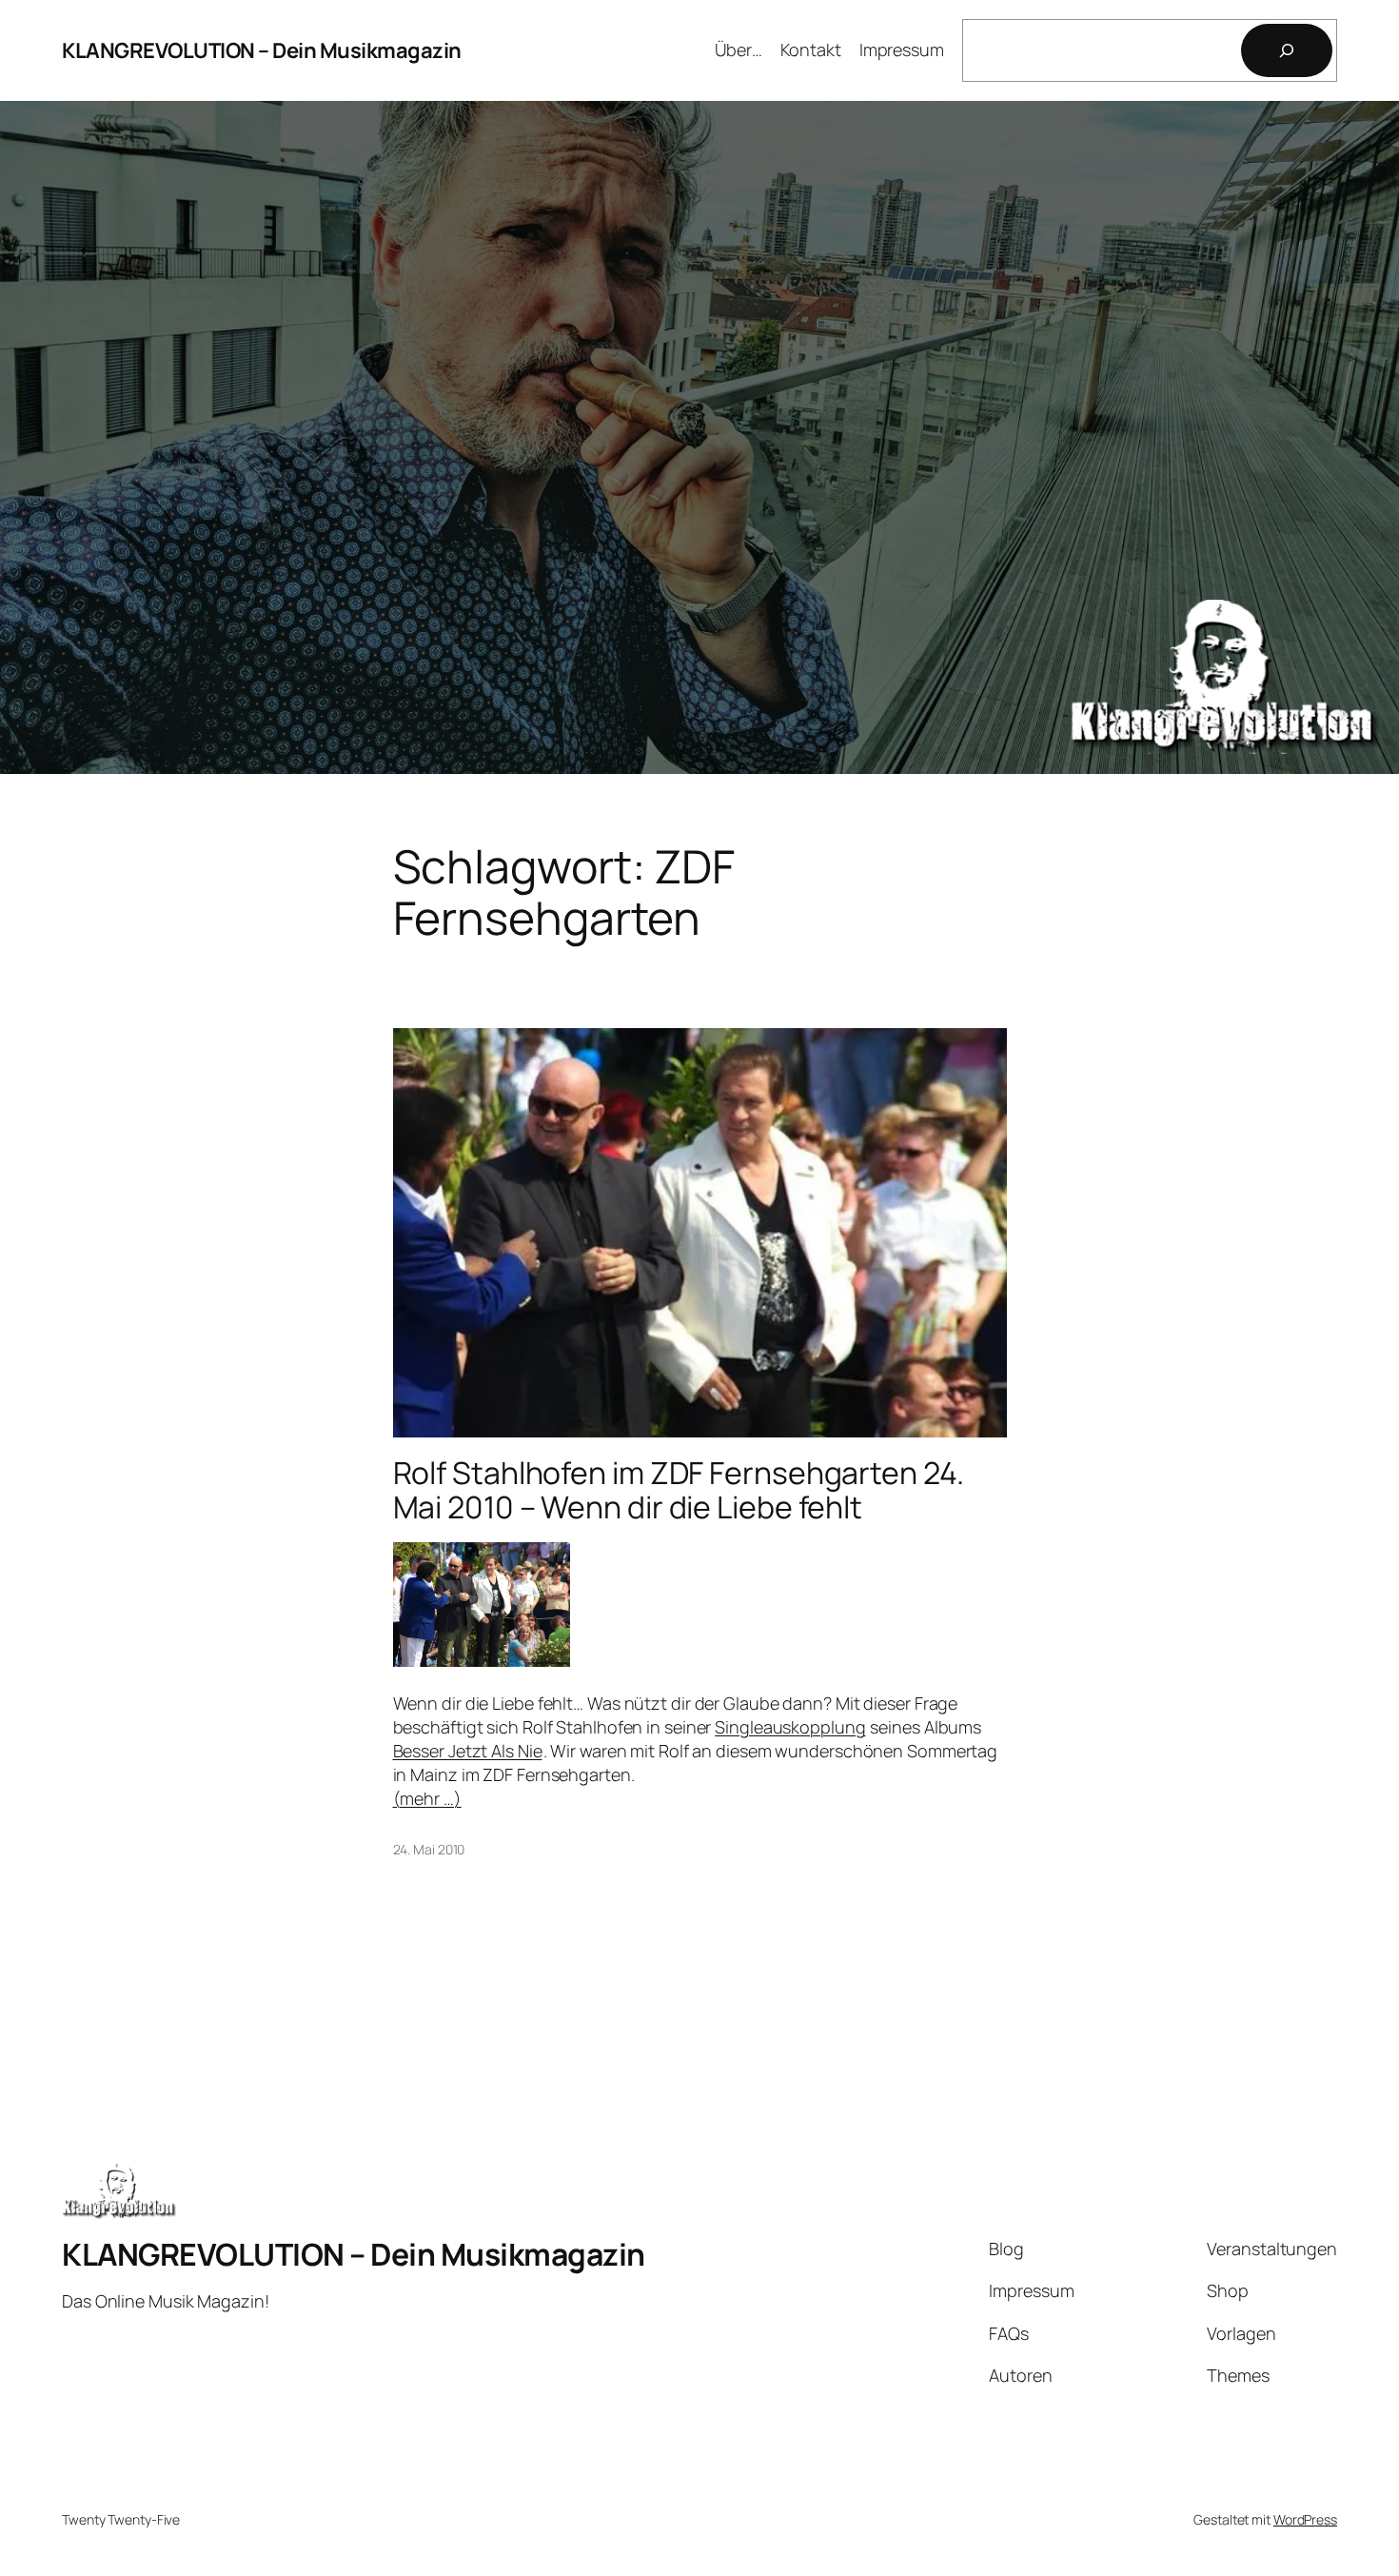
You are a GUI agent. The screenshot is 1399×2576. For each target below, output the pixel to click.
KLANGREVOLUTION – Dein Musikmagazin (262, 50)
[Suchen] (1287, 50)
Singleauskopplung (790, 1727)
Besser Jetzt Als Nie (468, 1751)
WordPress (1305, 2519)
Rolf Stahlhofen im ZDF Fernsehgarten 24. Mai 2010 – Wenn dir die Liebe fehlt (679, 1490)
